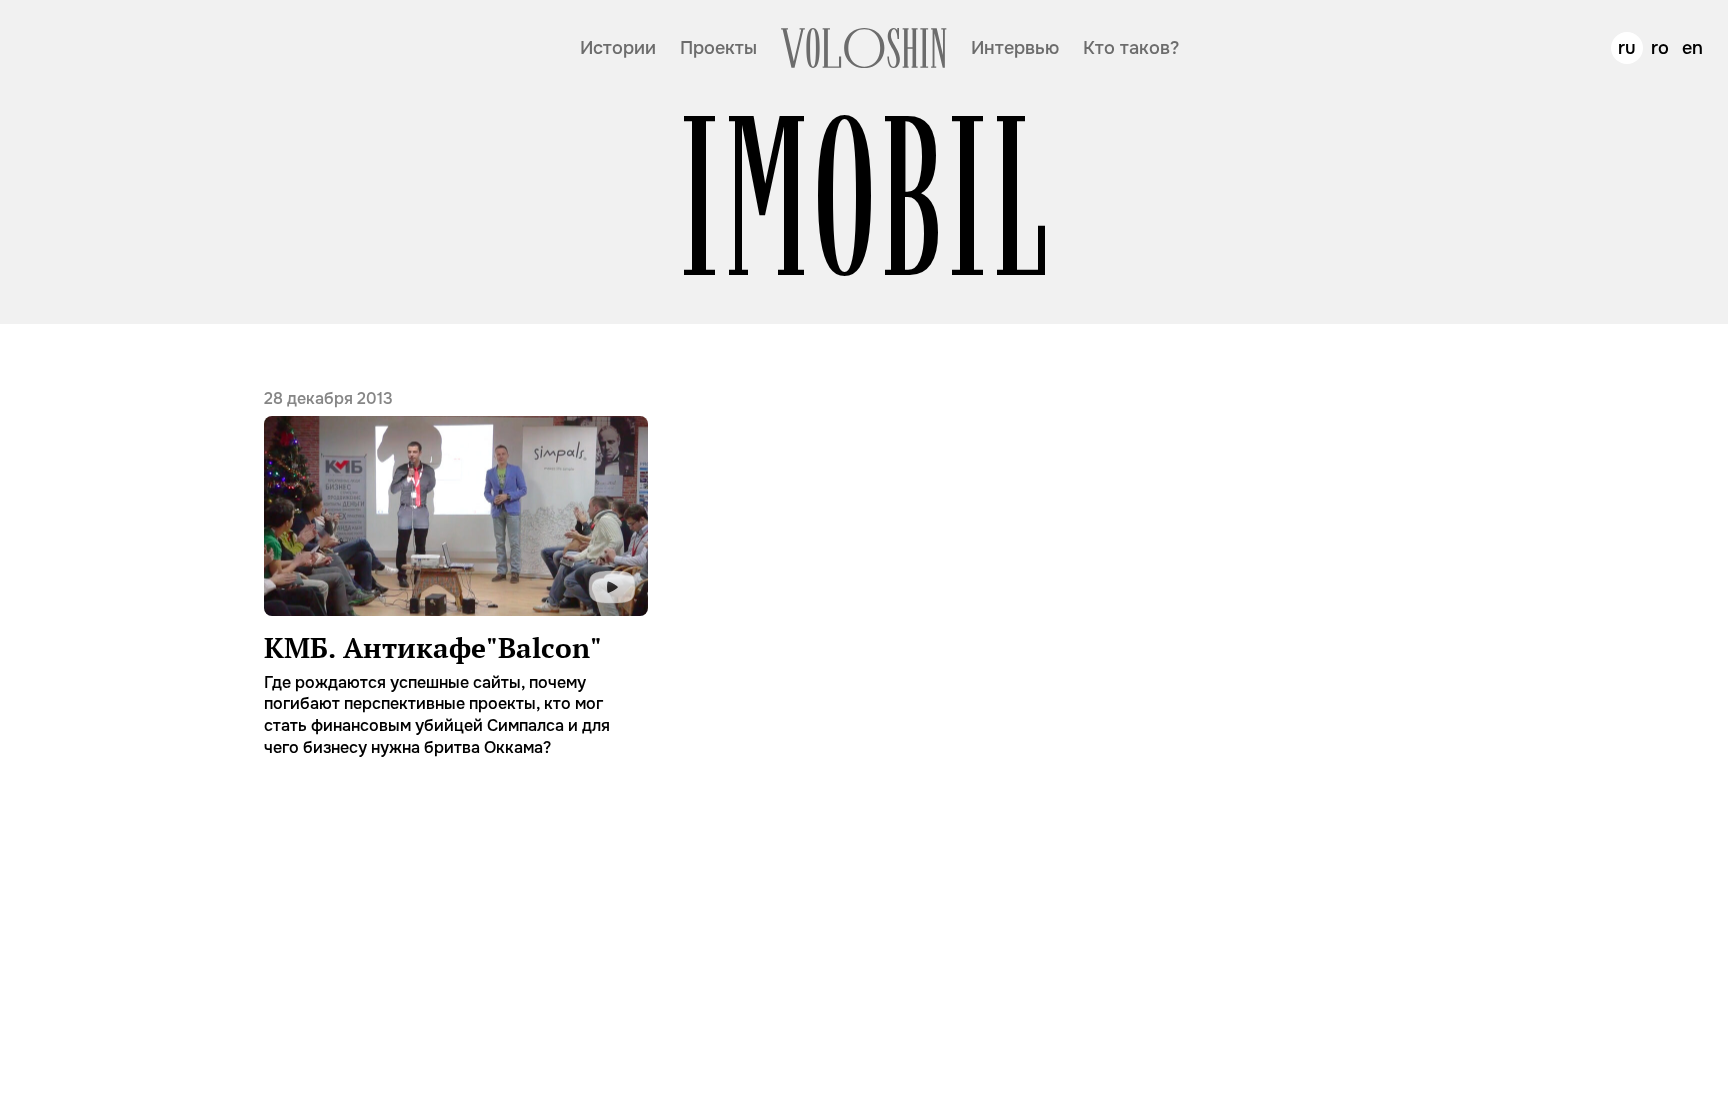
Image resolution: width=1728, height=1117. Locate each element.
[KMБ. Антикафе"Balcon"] (456, 573)
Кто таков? (1131, 48)
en (1692, 48)
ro (1660, 48)
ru (1627, 48)
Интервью (1015, 48)
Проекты (718, 48)
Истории (618, 48)
